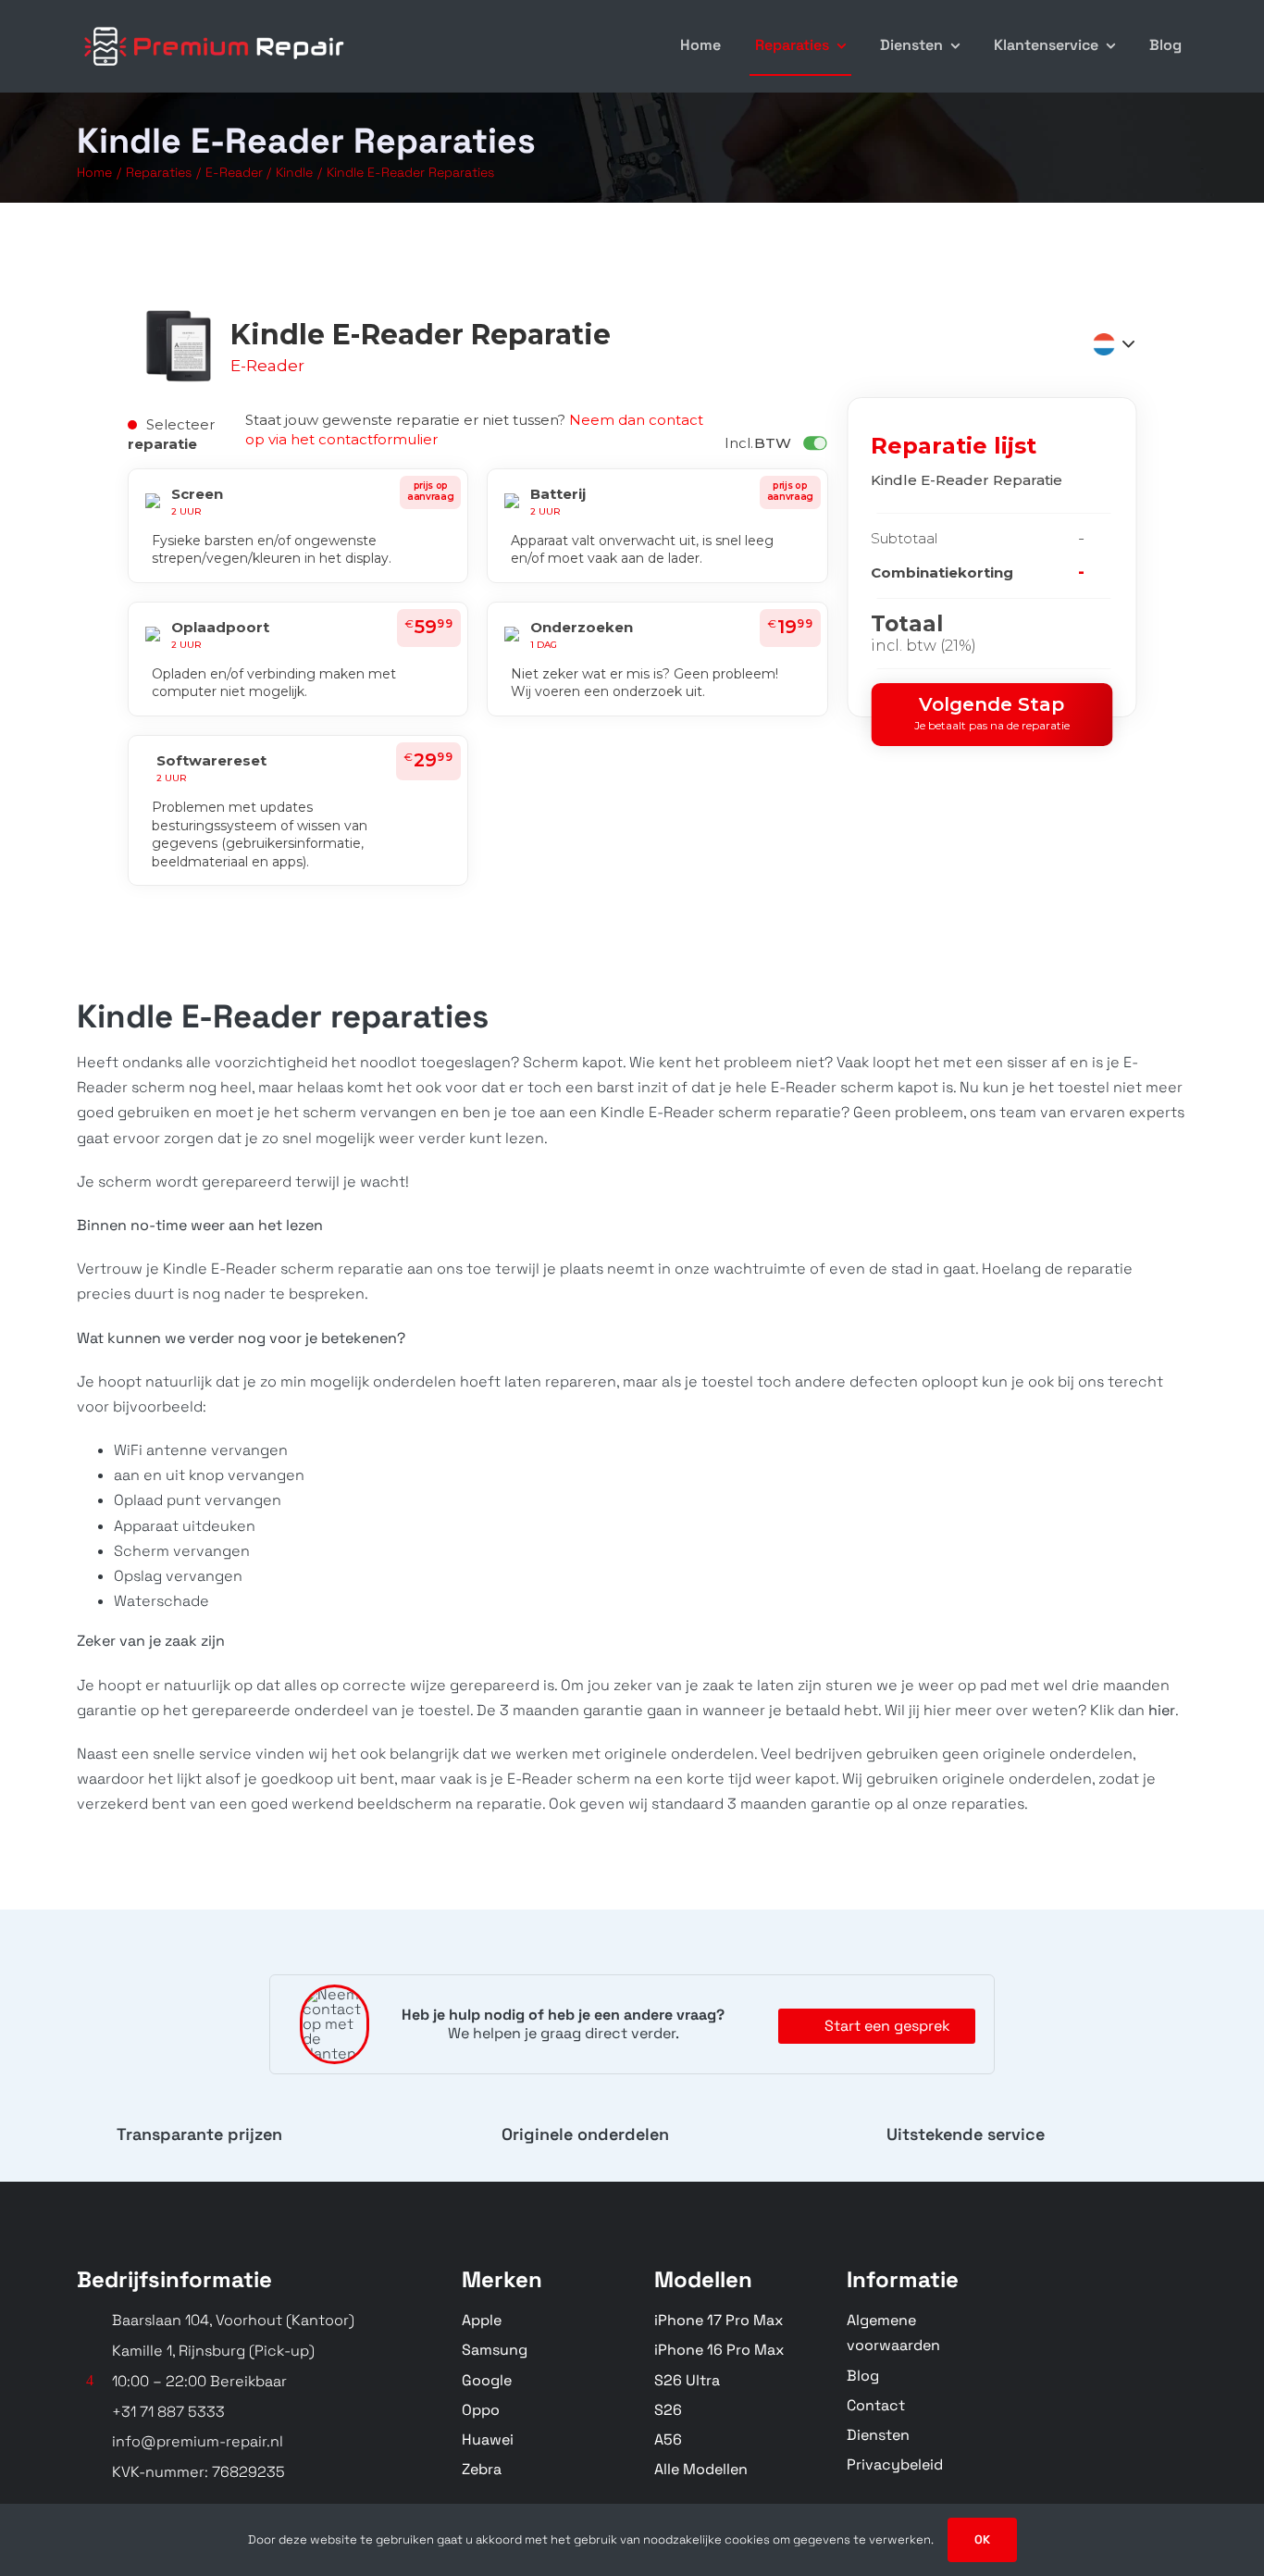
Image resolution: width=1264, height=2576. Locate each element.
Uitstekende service (966, 2134)
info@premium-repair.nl (198, 2441)
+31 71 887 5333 (168, 2412)
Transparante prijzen (199, 2134)
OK (982, 2539)
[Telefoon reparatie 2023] (216, 25)
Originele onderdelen (585, 2134)
